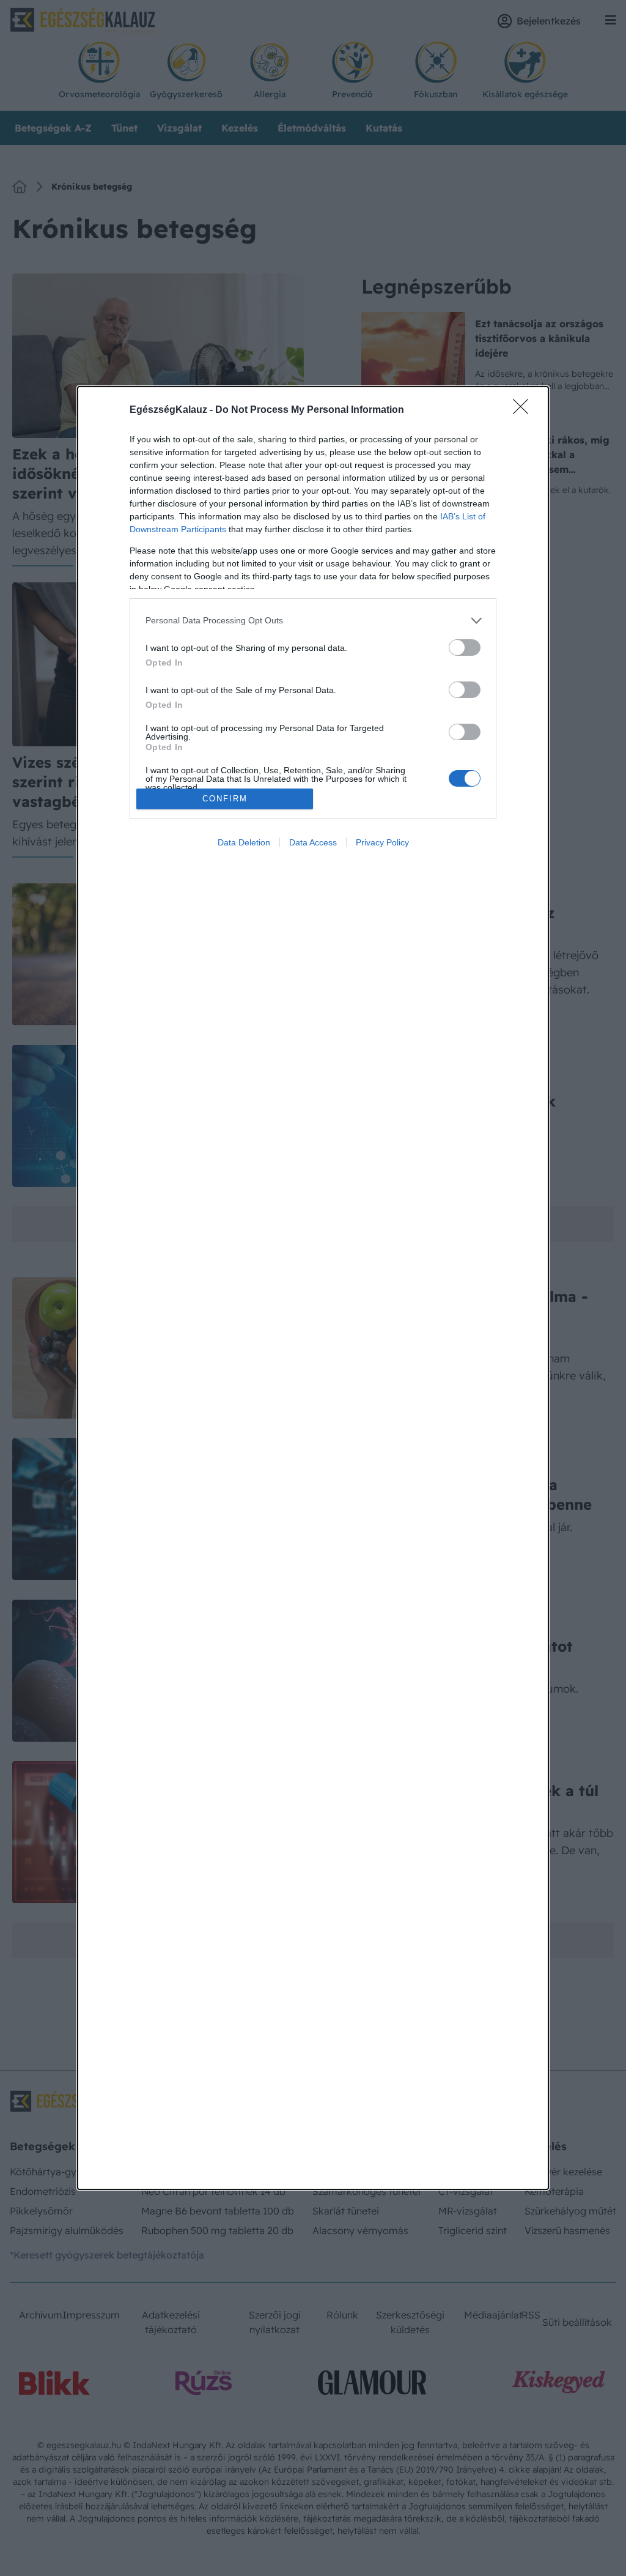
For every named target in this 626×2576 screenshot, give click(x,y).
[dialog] (313, 1288)
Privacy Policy (382, 842)
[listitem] (313, 621)
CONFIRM (225, 799)
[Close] (525, 410)
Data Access (313, 842)
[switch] (465, 648)
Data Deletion (244, 842)
